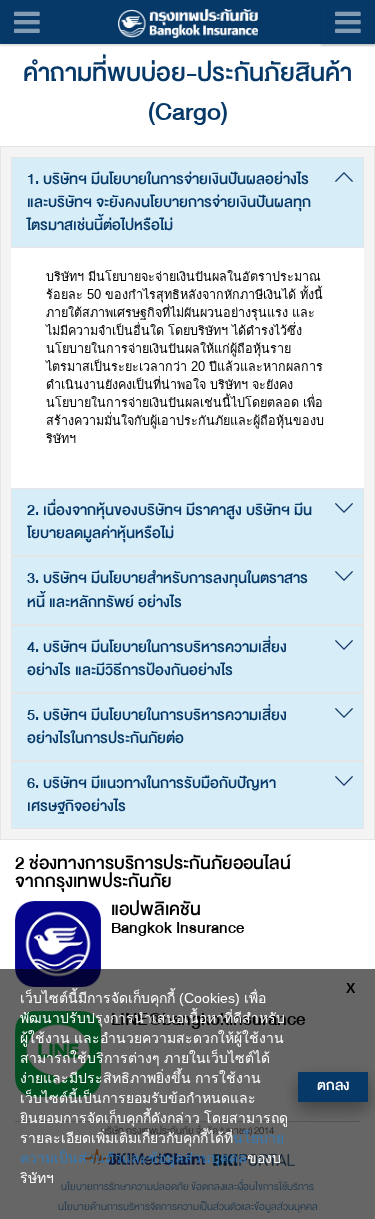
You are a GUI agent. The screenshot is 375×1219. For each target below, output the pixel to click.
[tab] (187, 202)
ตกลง (333, 1085)
